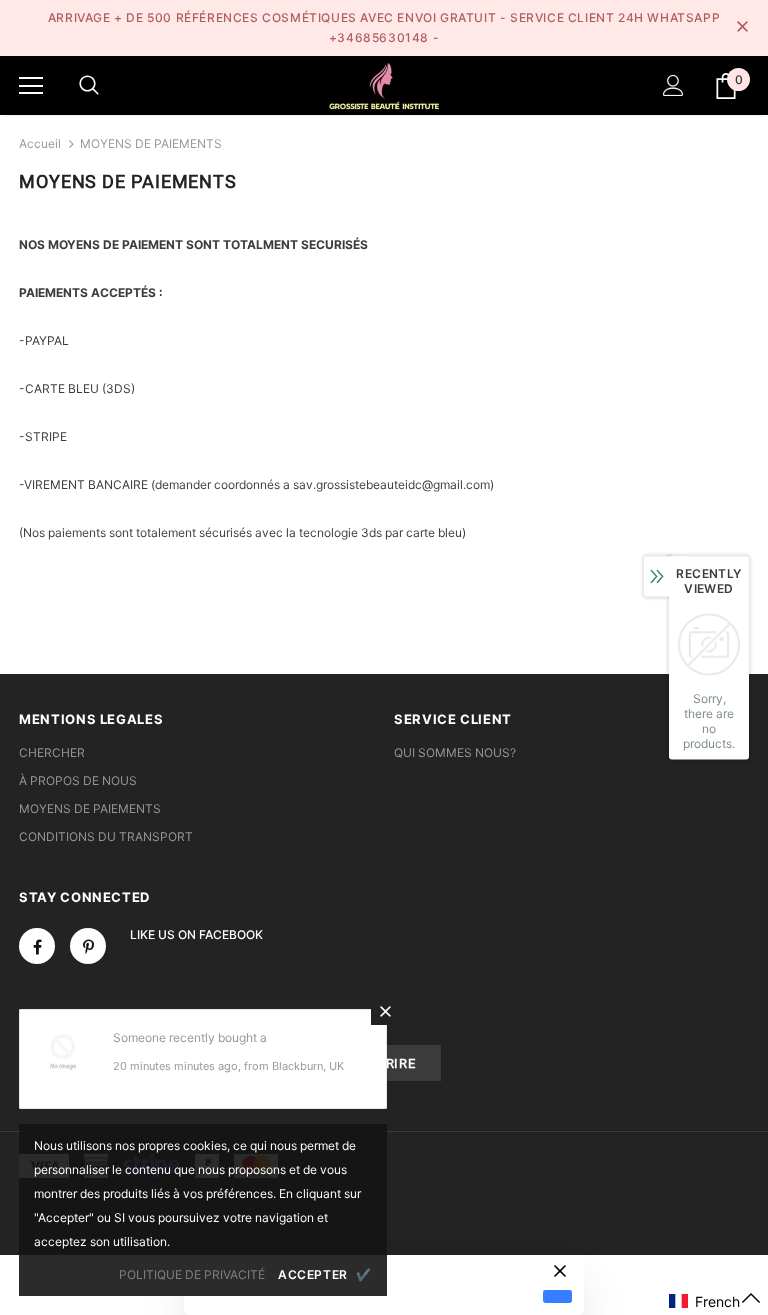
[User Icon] (673, 85)
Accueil (40, 143)
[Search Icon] (89, 86)
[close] (742, 28)
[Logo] (384, 84)
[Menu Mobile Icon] (31, 86)
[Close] (385, 1011)
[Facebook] (37, 946)
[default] (557, 1296)
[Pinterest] (88, 946)
